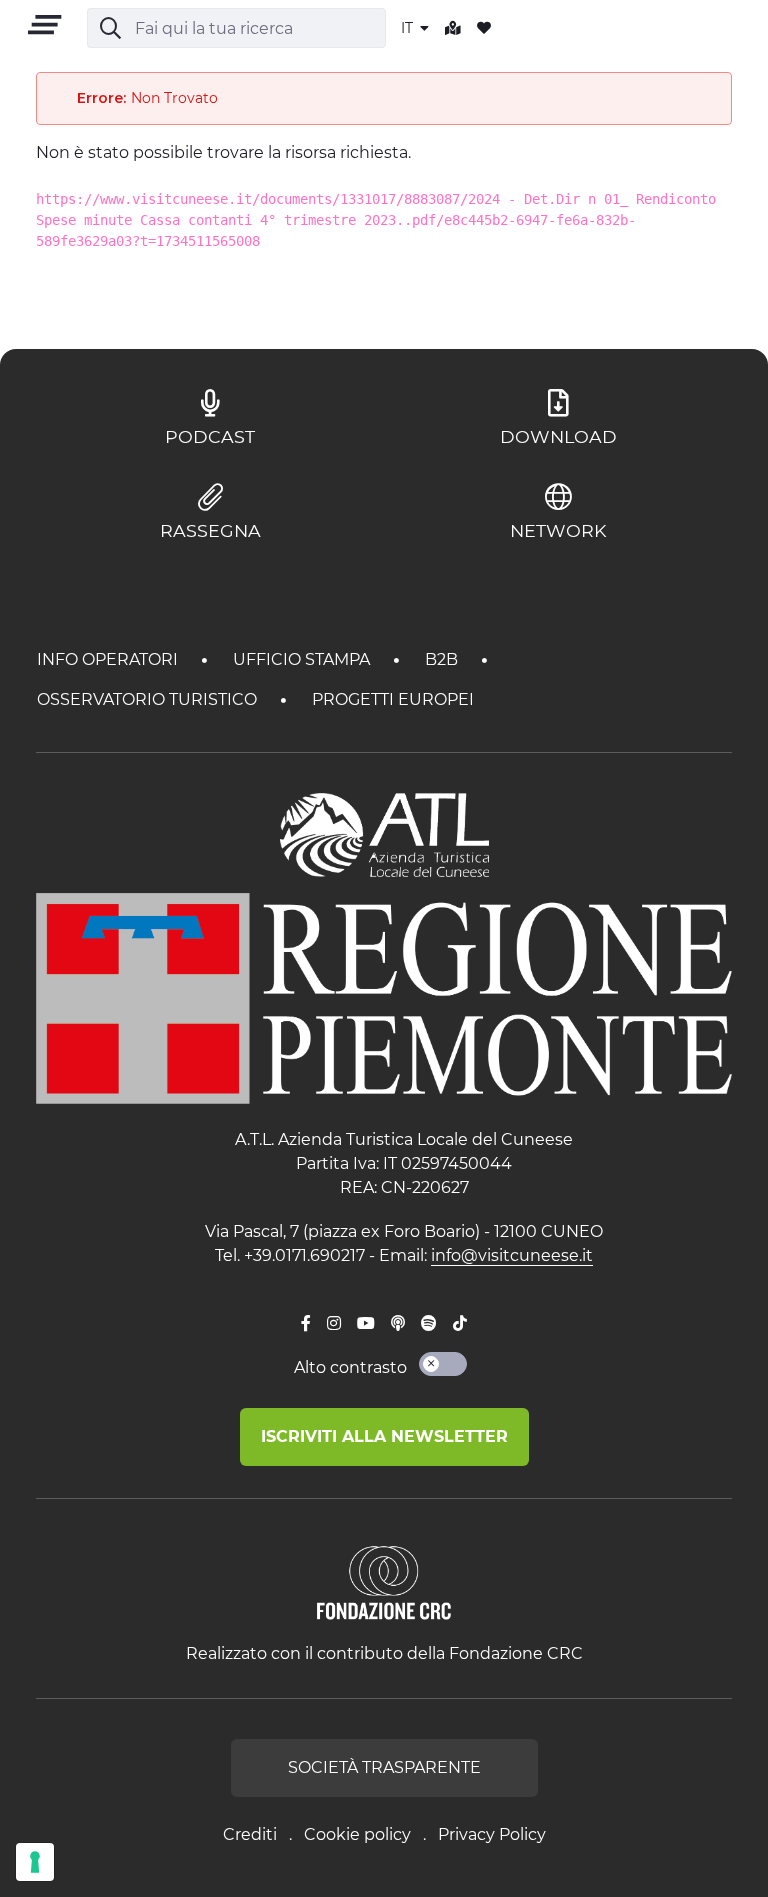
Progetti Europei (393, 699)
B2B (443, 659)
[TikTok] (460, 1324)
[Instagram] (334, 1324)
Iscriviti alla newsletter (384, 1436)
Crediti (250, 1834)
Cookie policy (357, 1834)
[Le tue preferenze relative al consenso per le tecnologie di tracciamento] (35, 1862)
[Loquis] (398, 1324)
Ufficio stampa (303, 659)
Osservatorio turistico (149, 699)
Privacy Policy (492, 1834)
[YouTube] (366, 1324)
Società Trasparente (384, 1767)
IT (409, 28)
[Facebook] (306, 1324)
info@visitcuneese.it (512, 1255)
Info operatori (109, 659)
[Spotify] (429, 1324)
